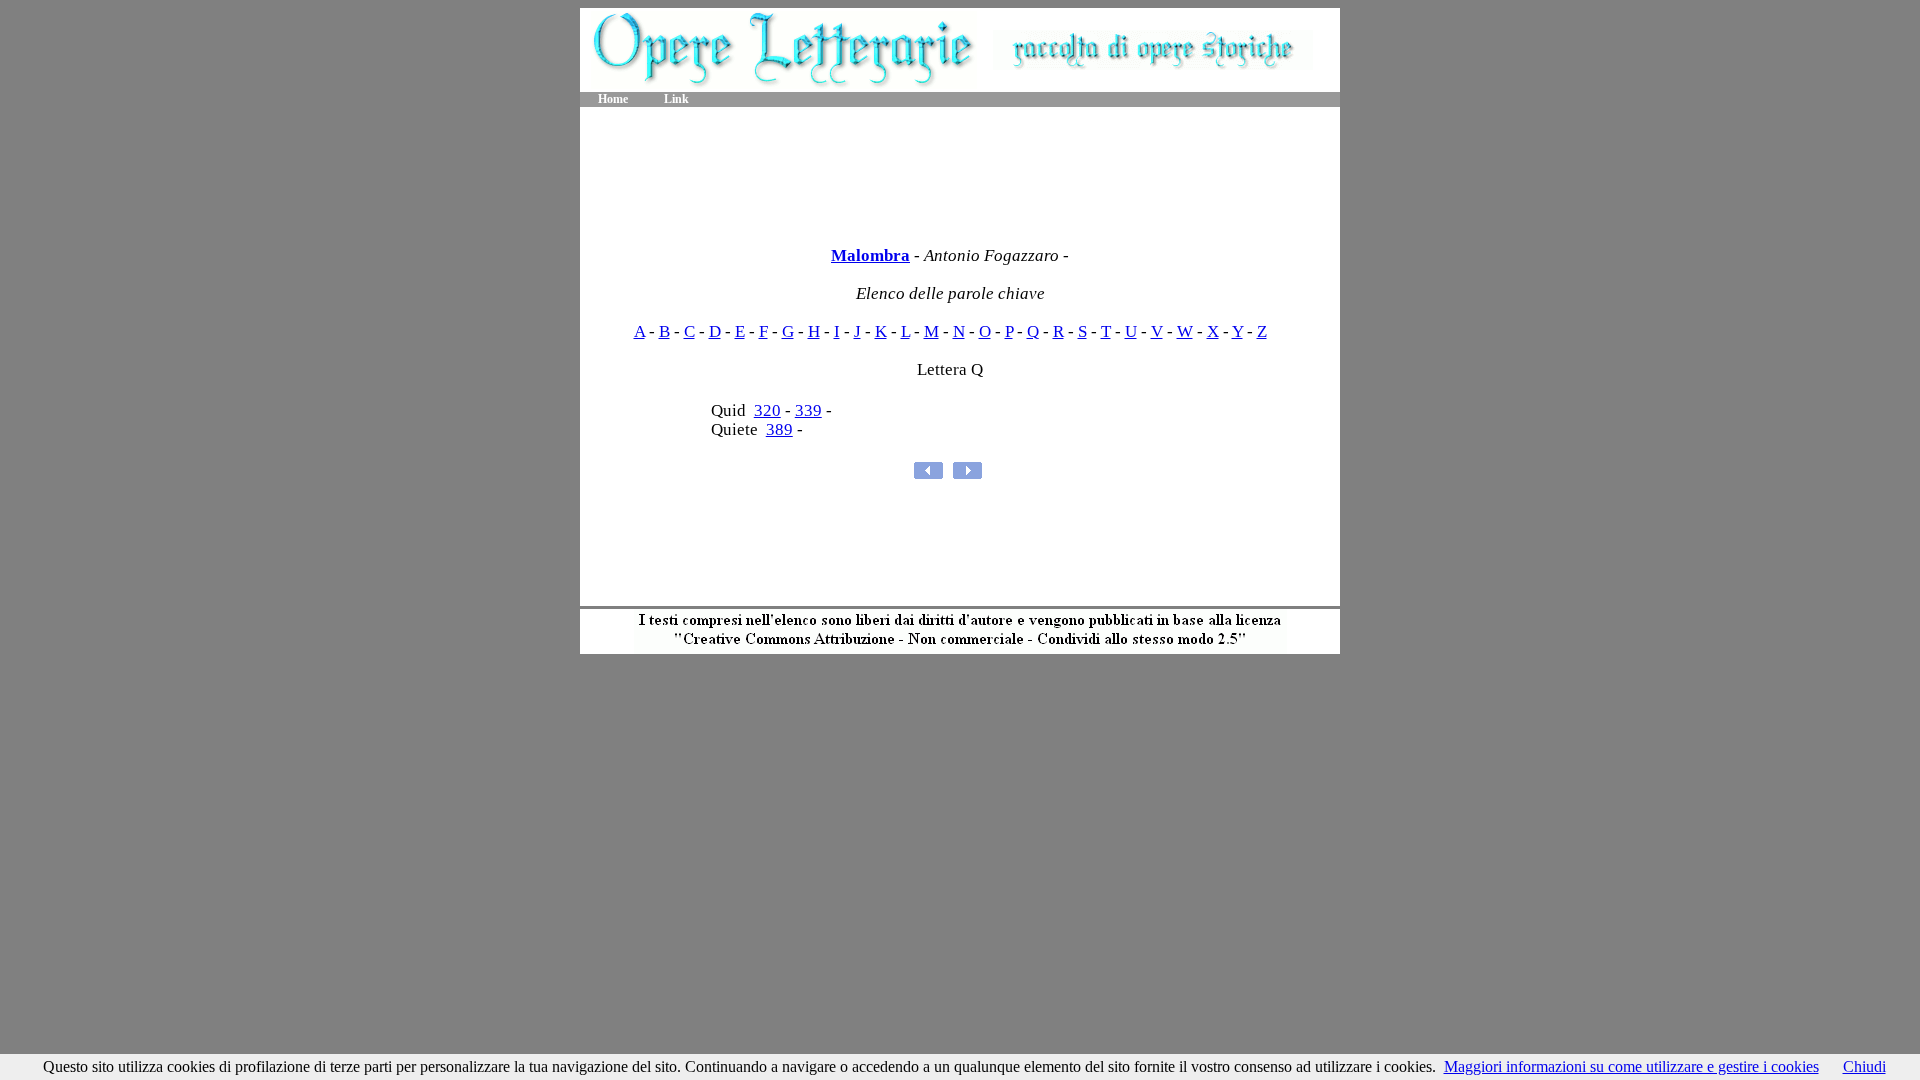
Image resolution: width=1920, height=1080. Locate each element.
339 (808, 410)
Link (676, 99)
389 (779, 429)
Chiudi (1864, 1066)
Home (613, 99)
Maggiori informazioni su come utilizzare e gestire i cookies (1631, 1066)
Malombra (870, 255)
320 (767, 410)
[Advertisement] (960, 170)
